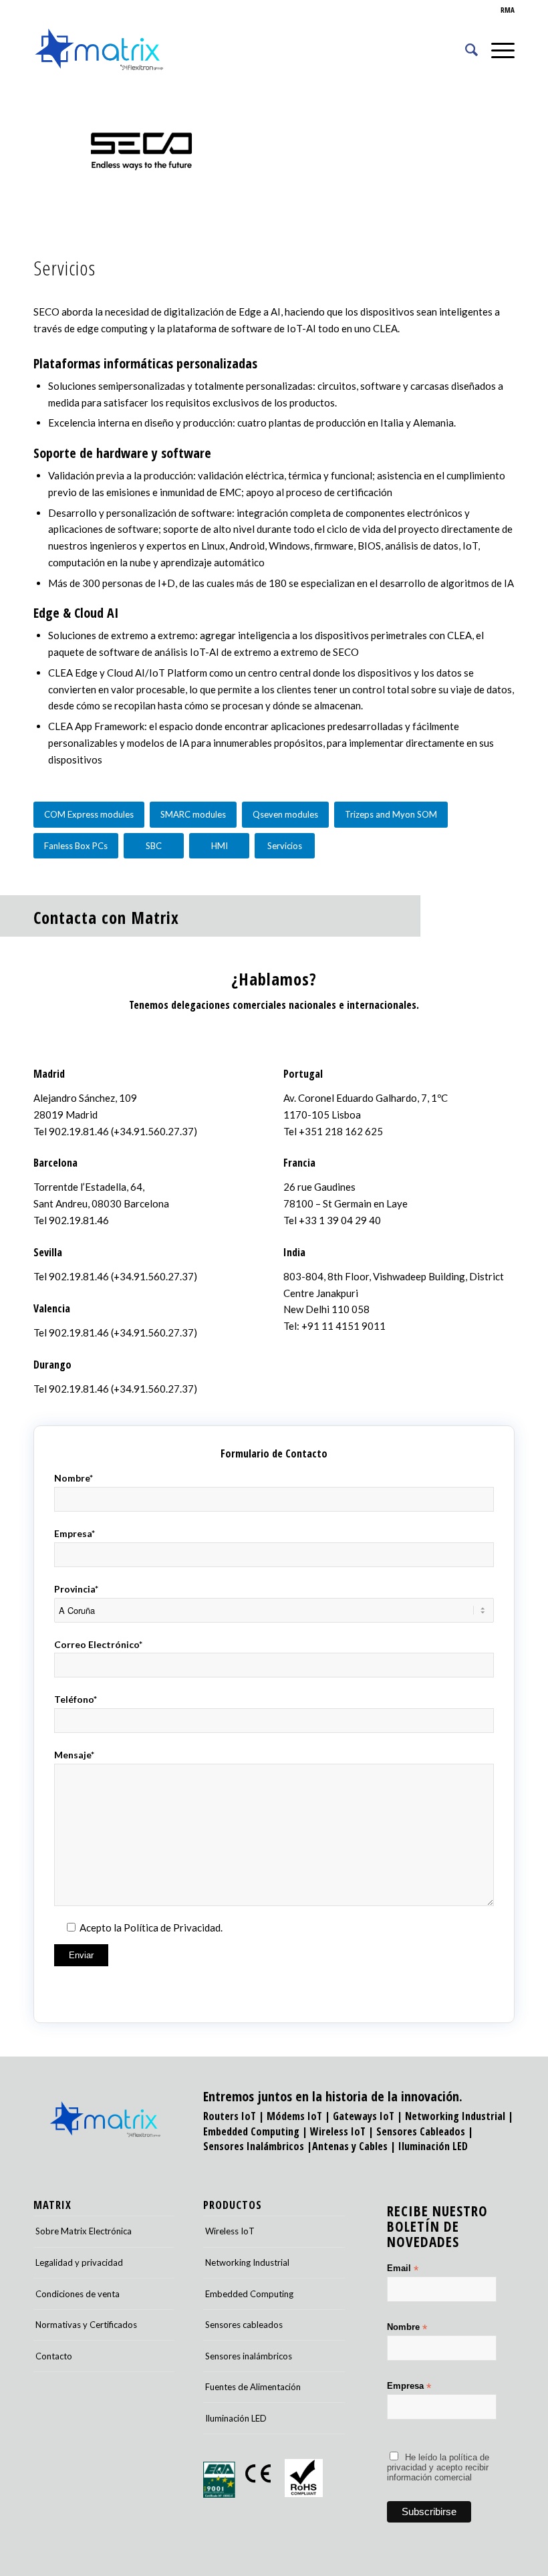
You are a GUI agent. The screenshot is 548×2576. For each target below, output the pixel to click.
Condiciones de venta (78, 2294)
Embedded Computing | (257, 2131)
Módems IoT (294, 2116)
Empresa (409, 2386)
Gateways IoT (364, 2116)
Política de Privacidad (172, 1927)
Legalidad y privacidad (79, 2262)
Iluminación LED (433, 2146)
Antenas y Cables (350, 2146)
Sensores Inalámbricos (254, 2146)
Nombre (407, 2328)
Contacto (54, 2356)
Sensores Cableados (421, 2131)
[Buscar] (465, 49)
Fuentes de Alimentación (253, 2387)
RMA (508, 10)
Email (403, 2269)
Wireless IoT (338, 2131)
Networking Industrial (455, 2116)
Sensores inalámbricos (249, 2356)
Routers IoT (230, 2116)
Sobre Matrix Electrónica (84, 2231)
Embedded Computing (249, 2294)
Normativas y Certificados (86, 2325)
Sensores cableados (244, 2325)
